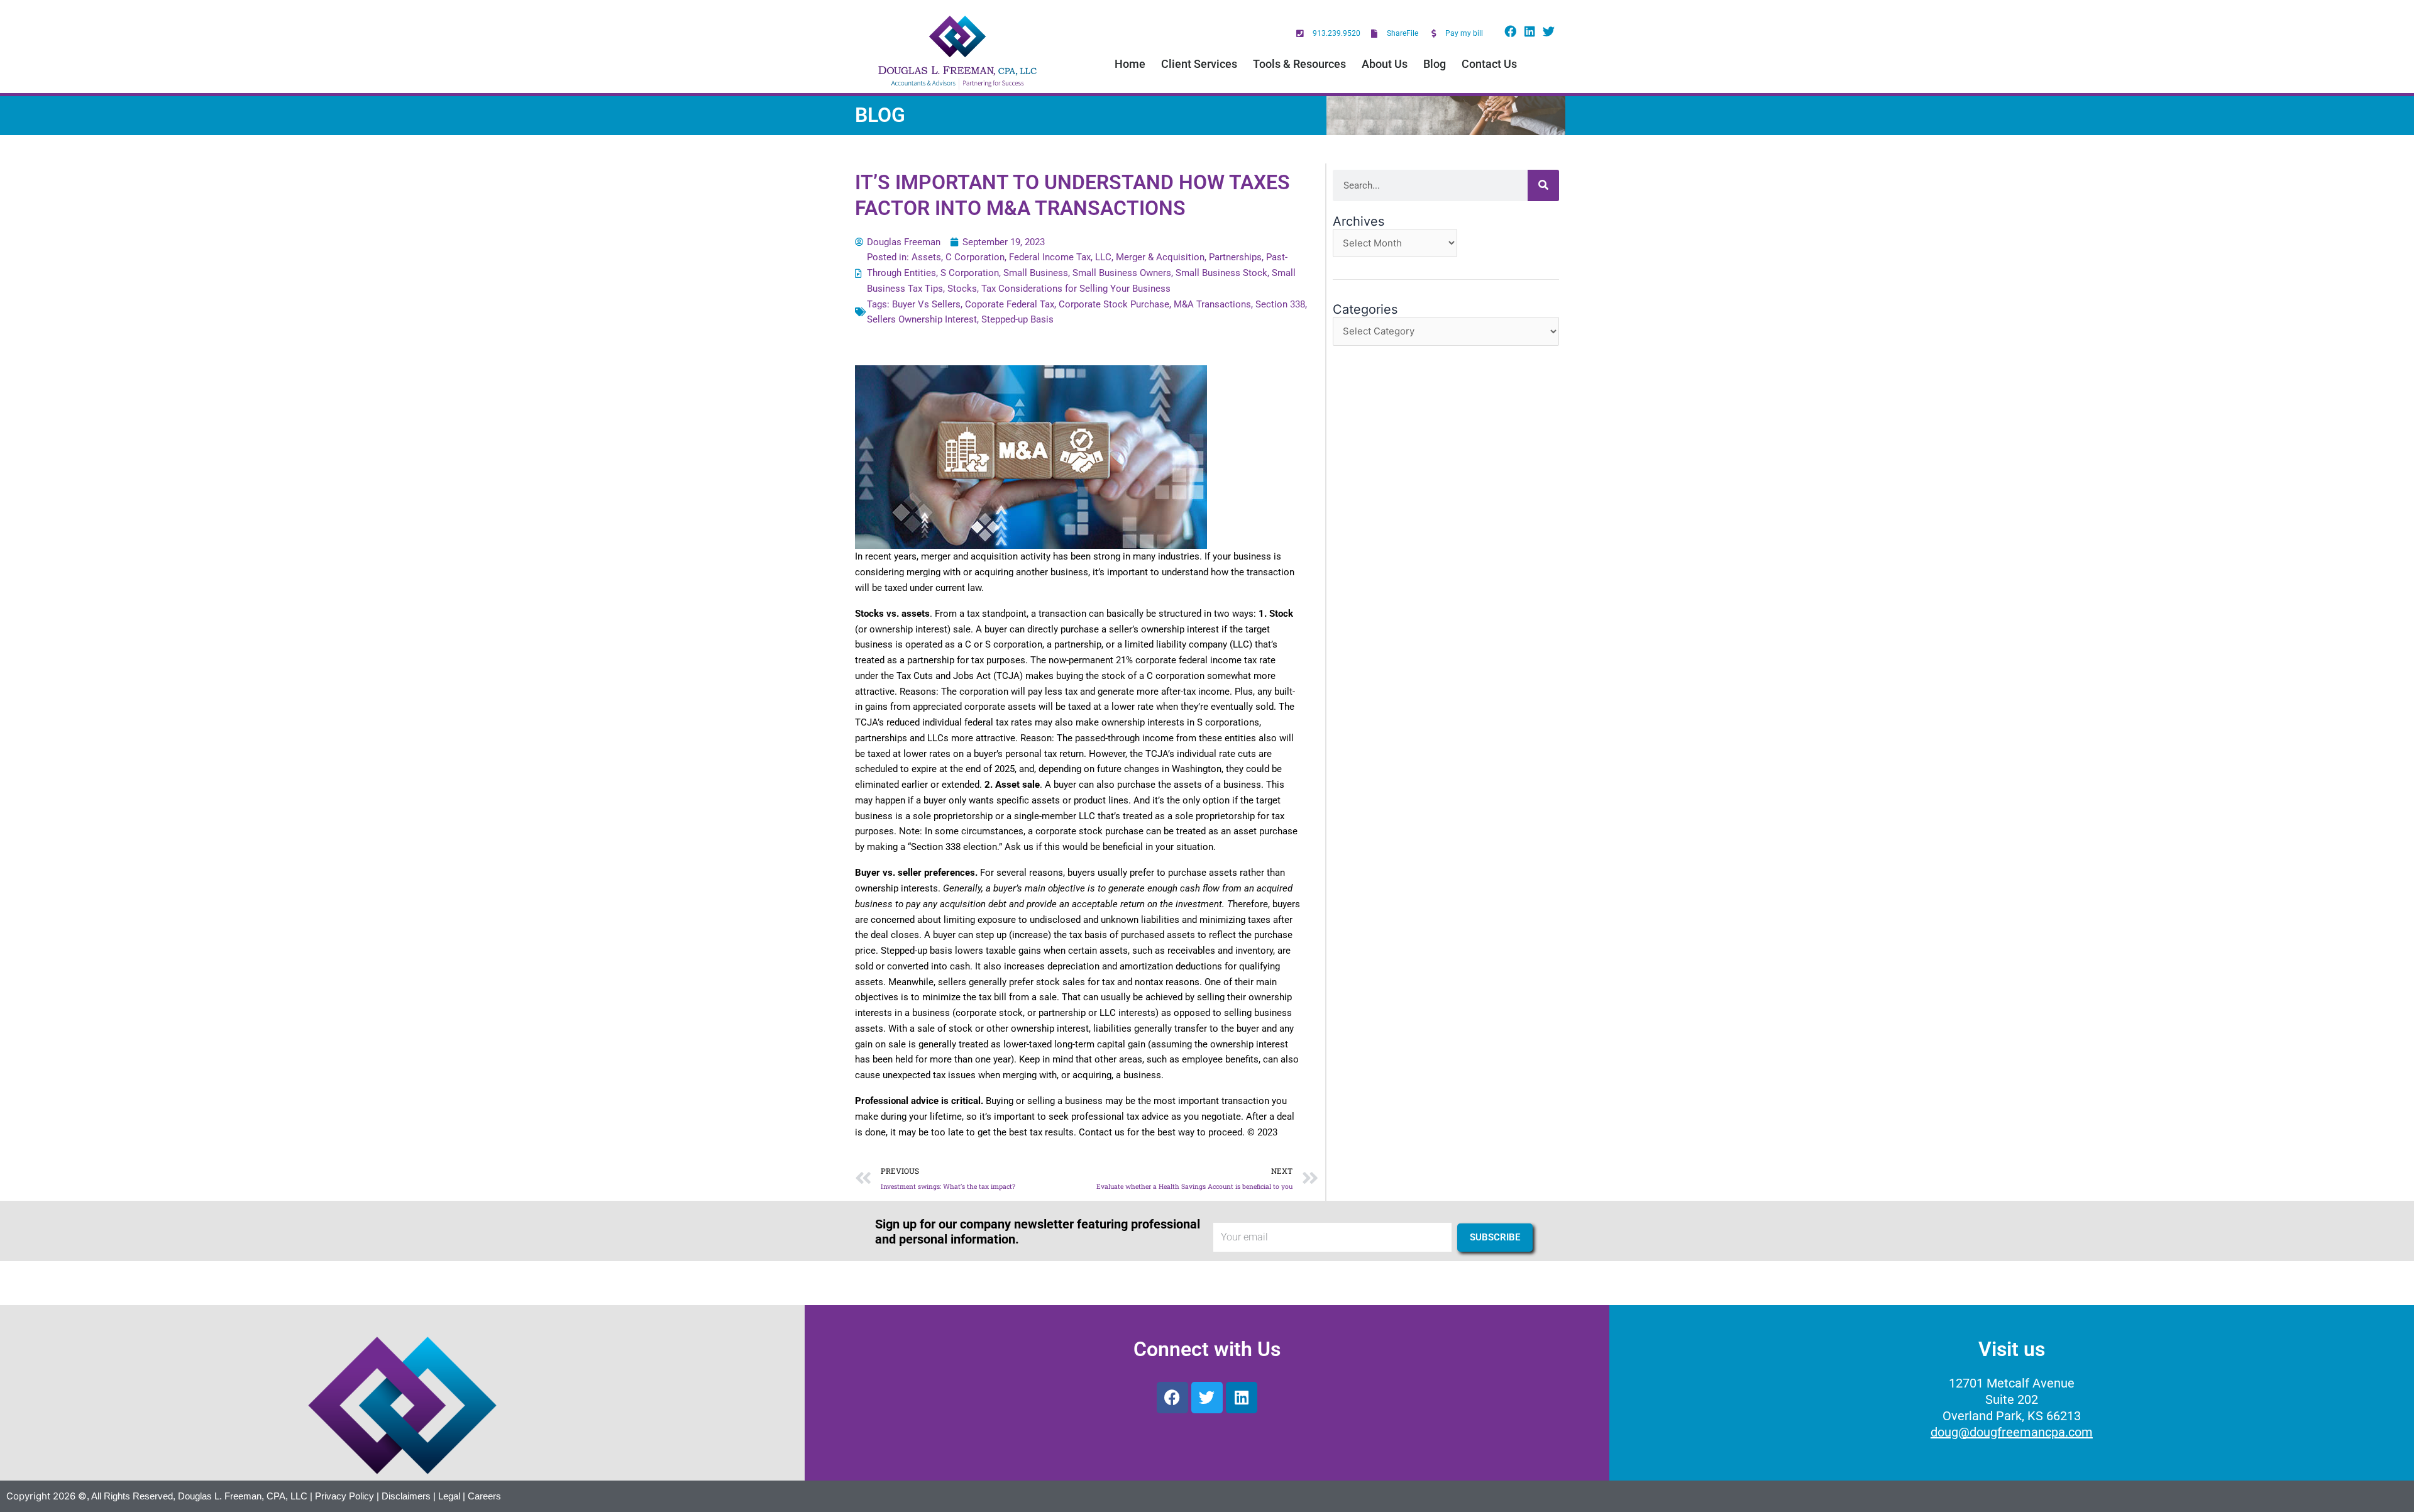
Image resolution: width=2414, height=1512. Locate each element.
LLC (1103, 257)
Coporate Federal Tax (1010, 304)
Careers (484, 1496)
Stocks (962, 289)
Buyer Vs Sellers (926, 304)
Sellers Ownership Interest (922, 319)
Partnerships (1235, 257)
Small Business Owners (1122, 273)
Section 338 (1280, 304)
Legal (449, 1496)
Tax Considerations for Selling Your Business (1076, 289)
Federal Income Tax (1050, 257)
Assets (926, 257)
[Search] (1543, 185)
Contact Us (1489, 64)
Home (1130, 64)
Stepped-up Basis (1017, 319)
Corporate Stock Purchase (1114, 304)
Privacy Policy (344, 1496)
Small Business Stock (1221, 273)
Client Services (1199, 64)
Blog (1435, 64)
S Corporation (970, 273)
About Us (1385, 64)
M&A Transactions (1212, 304)
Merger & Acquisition (1160, 257)
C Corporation (975, 257)
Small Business (1036, 273)
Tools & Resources (1299, 64)
